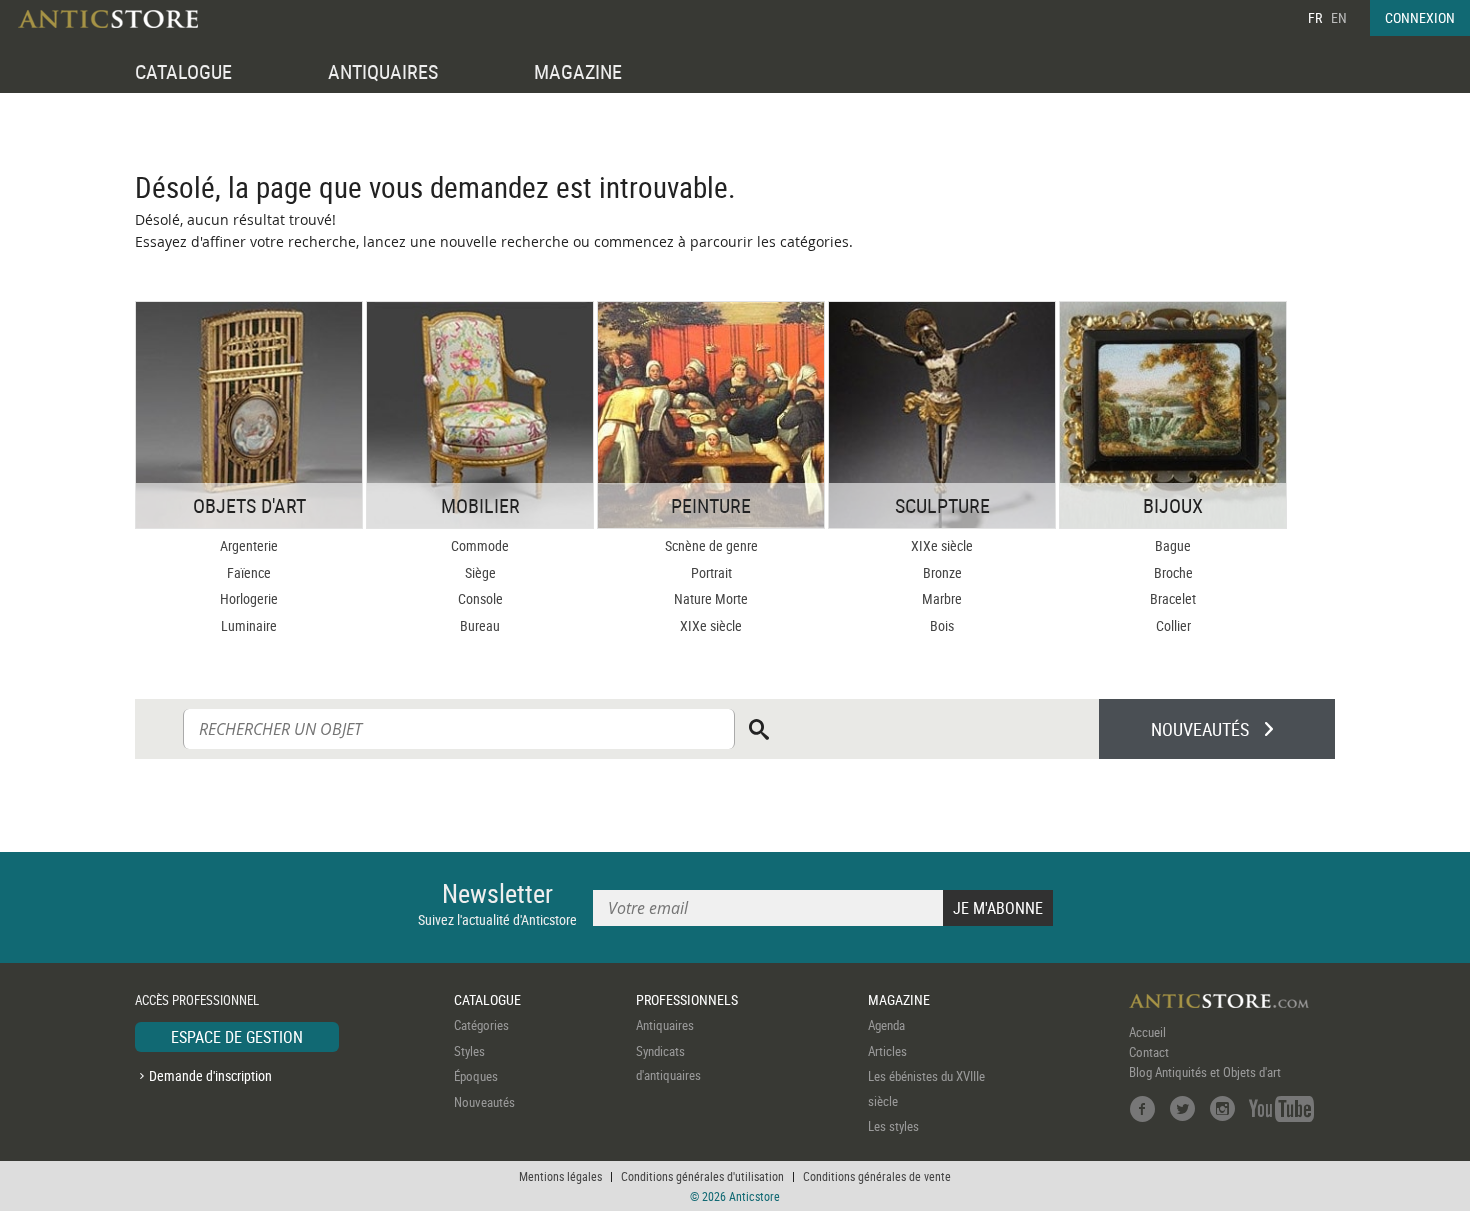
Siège (480, 572)
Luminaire (249, 625)
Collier (1173, 625)
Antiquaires (665, 1025)
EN (1339, 17)
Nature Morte (711, 598)
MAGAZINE (578, 71)
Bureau (480, 625)
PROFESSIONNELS (687, 999)
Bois (942, 625)
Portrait (711, 572)
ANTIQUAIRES (383, 71)
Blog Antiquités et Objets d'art (1205, 1072)
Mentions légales (560, 1176)
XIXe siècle (711, 625)
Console (480, 598)
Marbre (942, 598)
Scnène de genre (711, 545)
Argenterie (249, 545)
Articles (887, 1051)
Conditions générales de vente (877, 1176)
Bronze (942, 572)
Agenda (886, 1025)
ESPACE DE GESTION (237, 1037)
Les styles (893, 1126)
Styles (469, 1051)
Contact (1149, 1052)
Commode (480, 545)
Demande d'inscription (210, 1075)
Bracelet (1173, 598)
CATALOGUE (183, 71)
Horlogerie (249, 598)
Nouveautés (484, 1102)
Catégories (481, 1025)
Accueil (1147, 1032)
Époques (476, 1076)
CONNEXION (1420, 17)
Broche (1173, 572)
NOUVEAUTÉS (1200, 729)
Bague (1173, 545)
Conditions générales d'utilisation (702, 1176)
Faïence (249, 572)
